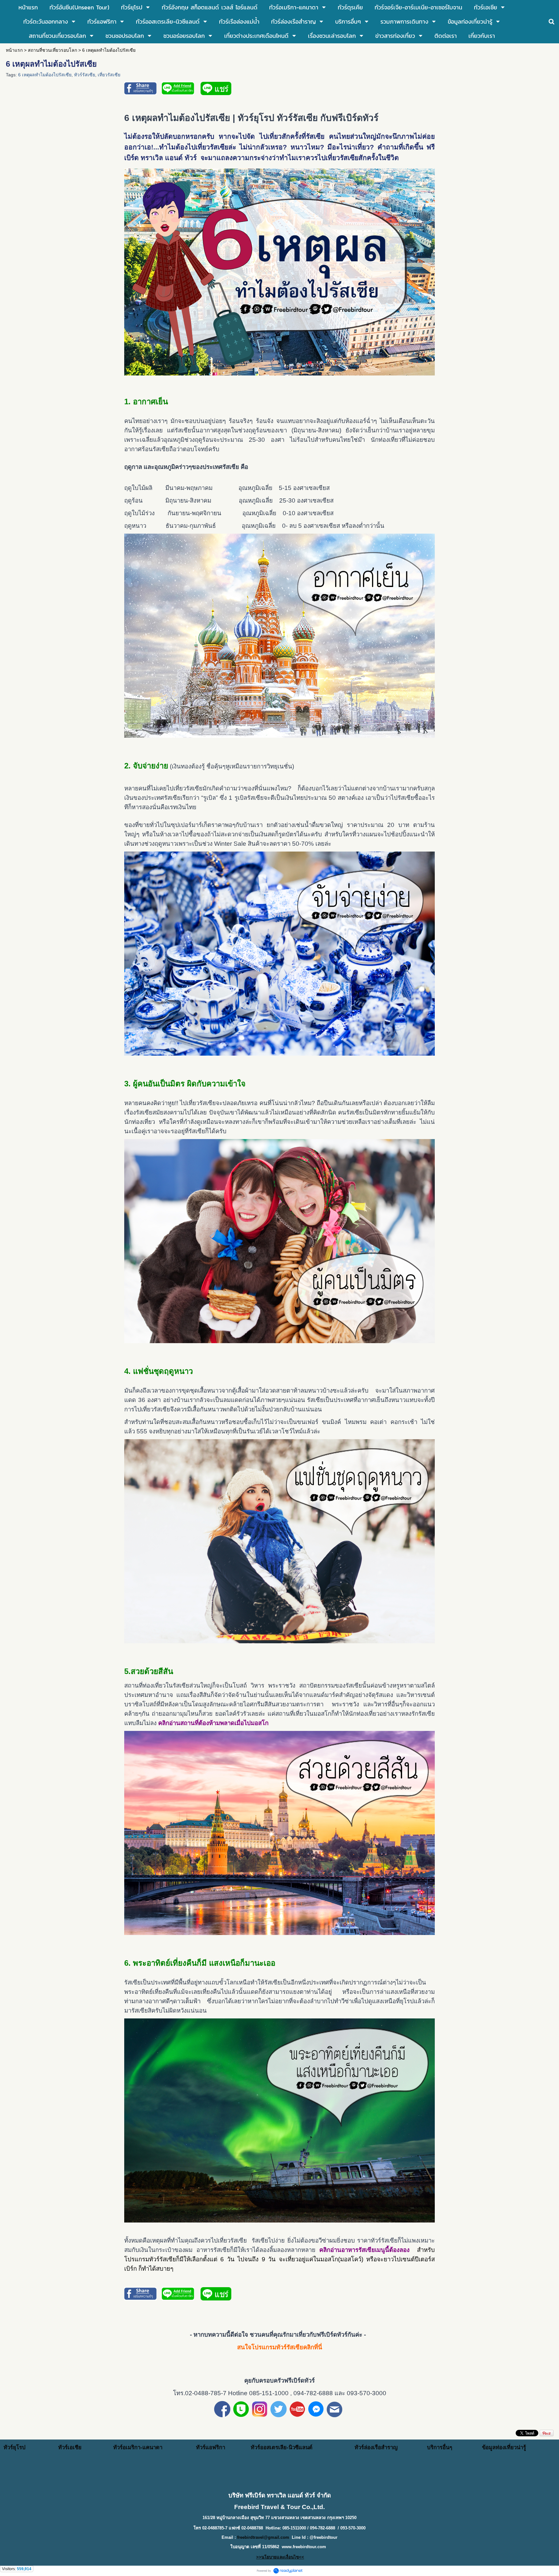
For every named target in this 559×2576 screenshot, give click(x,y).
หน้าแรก (14, 50)
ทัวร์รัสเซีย (85, 75)
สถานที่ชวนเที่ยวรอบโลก (52, 50)
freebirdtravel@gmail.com (263, 2537)
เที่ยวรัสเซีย (109, 75)
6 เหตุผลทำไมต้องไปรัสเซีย (45, 75)
